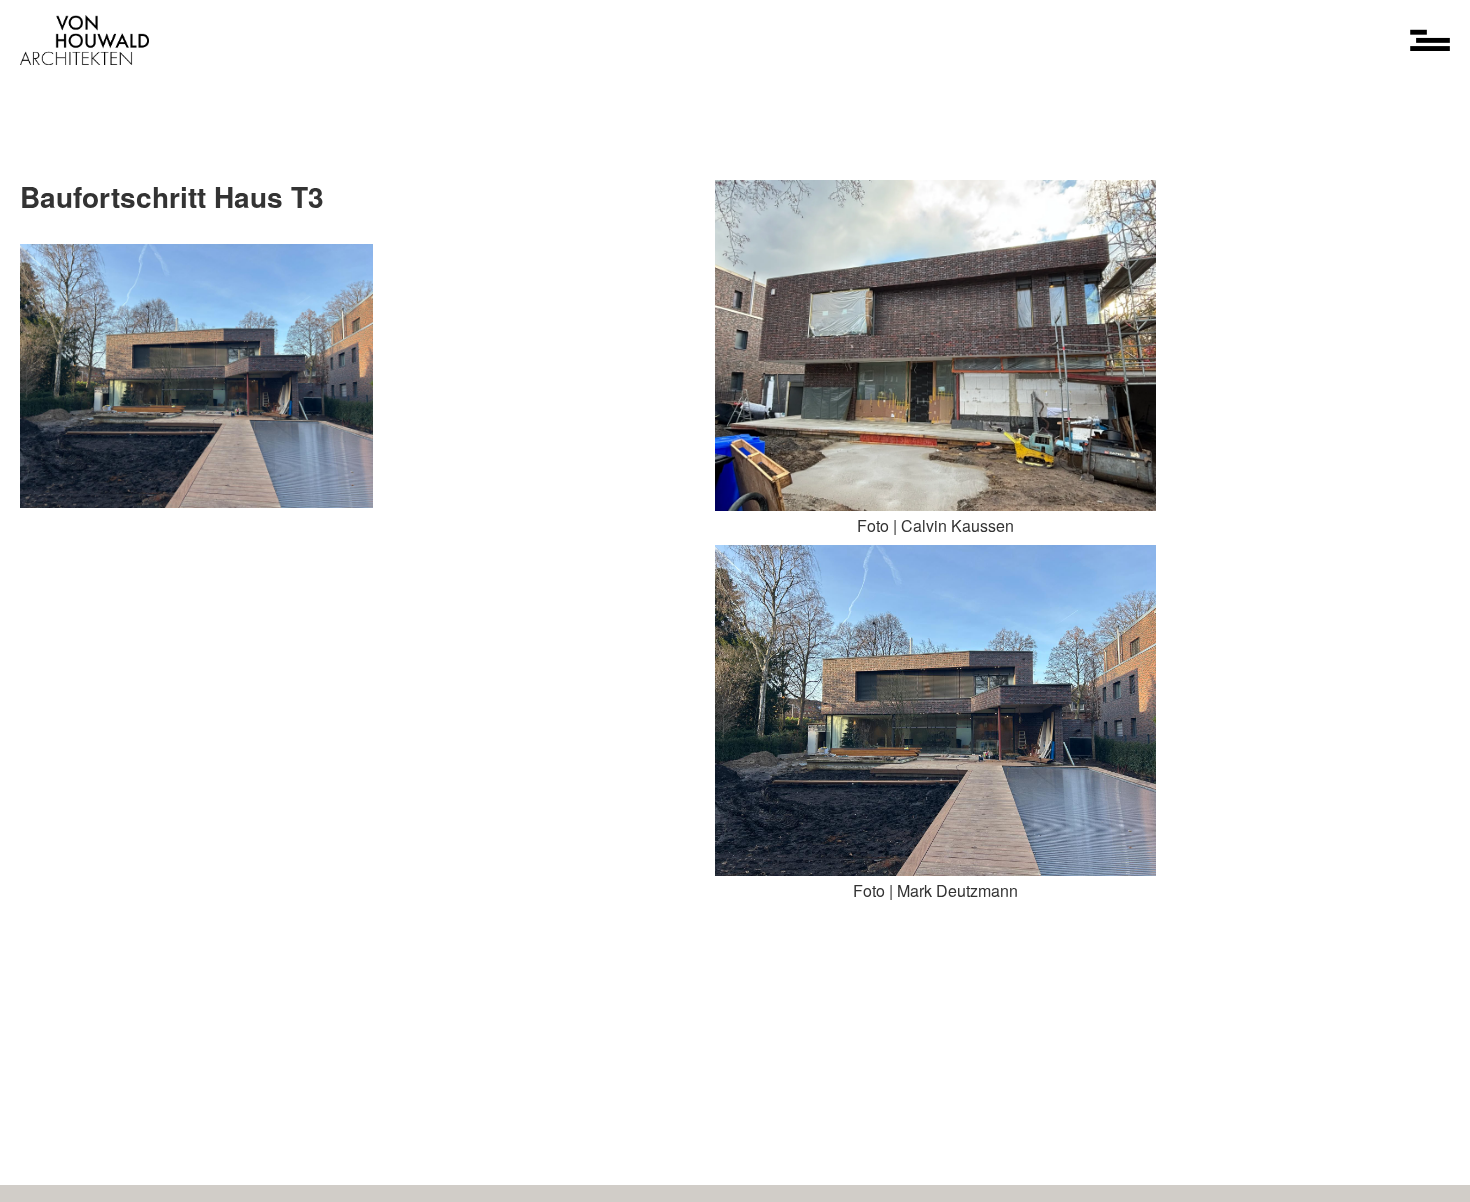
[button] (1430, 40)
